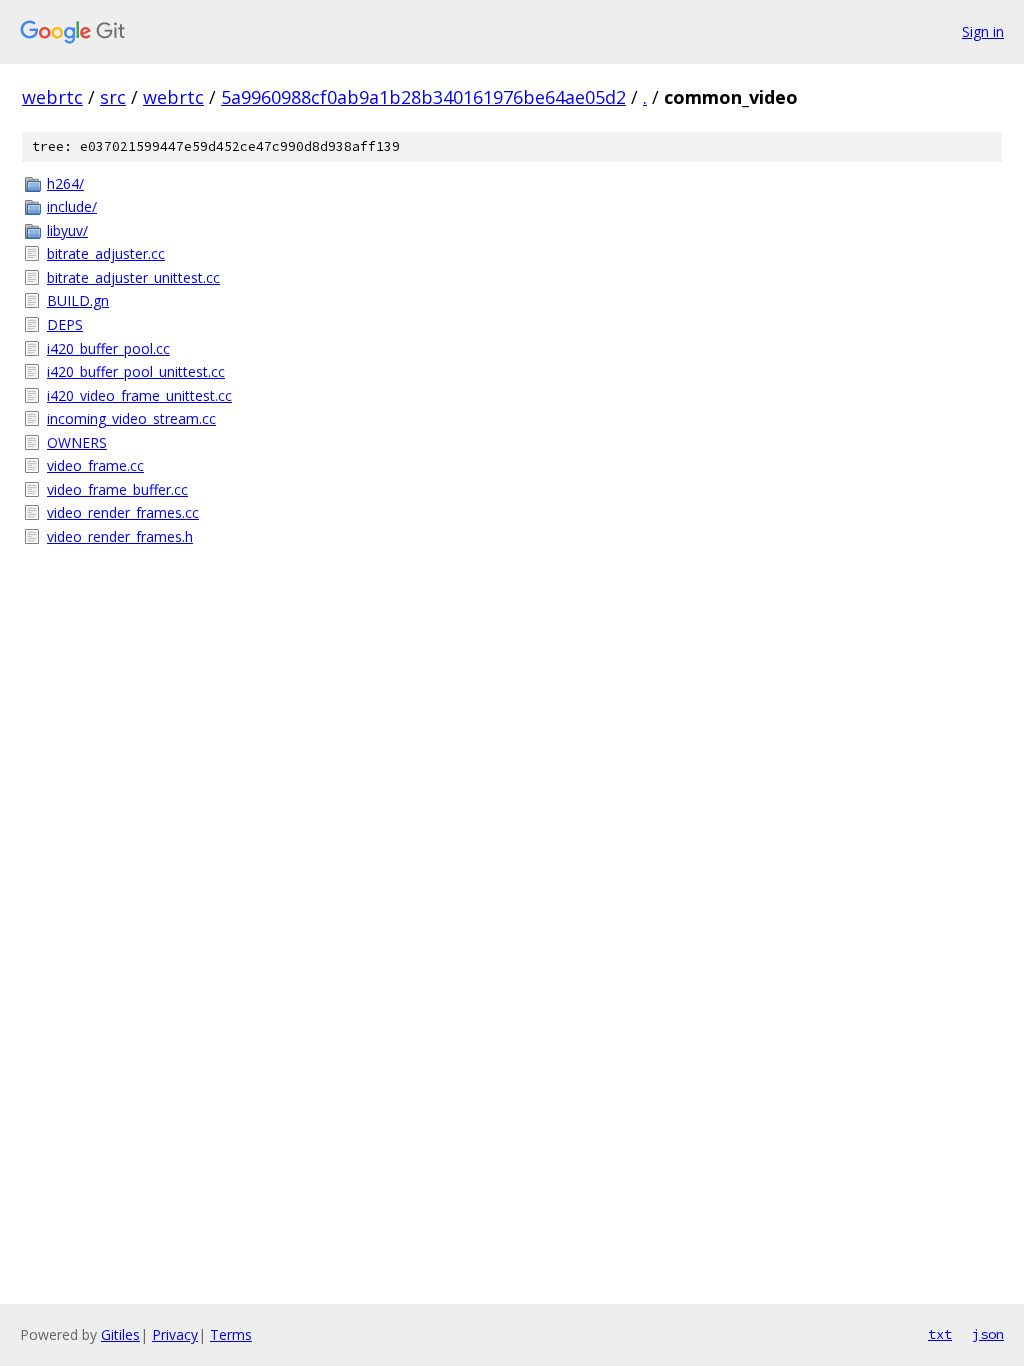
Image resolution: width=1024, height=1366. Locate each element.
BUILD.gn (78, 300)
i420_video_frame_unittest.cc (139, 395)
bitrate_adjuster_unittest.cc (133, 277)
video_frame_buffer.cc (117, 489)
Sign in (983, 31)
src (113, 97)
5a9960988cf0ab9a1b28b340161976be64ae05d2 (423, 97)
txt (940, 1334)
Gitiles (120, 1334)
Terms (231, 1334)
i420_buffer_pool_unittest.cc (136, 371)
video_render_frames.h (120, 536)
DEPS (65, 324)
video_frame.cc (95, 465)
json (988, 1334)
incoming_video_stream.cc (131, 418)
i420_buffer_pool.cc (108, 348)
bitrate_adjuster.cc (106, 253)
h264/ (65, 183)
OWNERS (77, 442)
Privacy (175, 1334)
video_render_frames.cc (123, 512)
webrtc (52, 97)
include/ (72, 206)
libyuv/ (67, 230)
